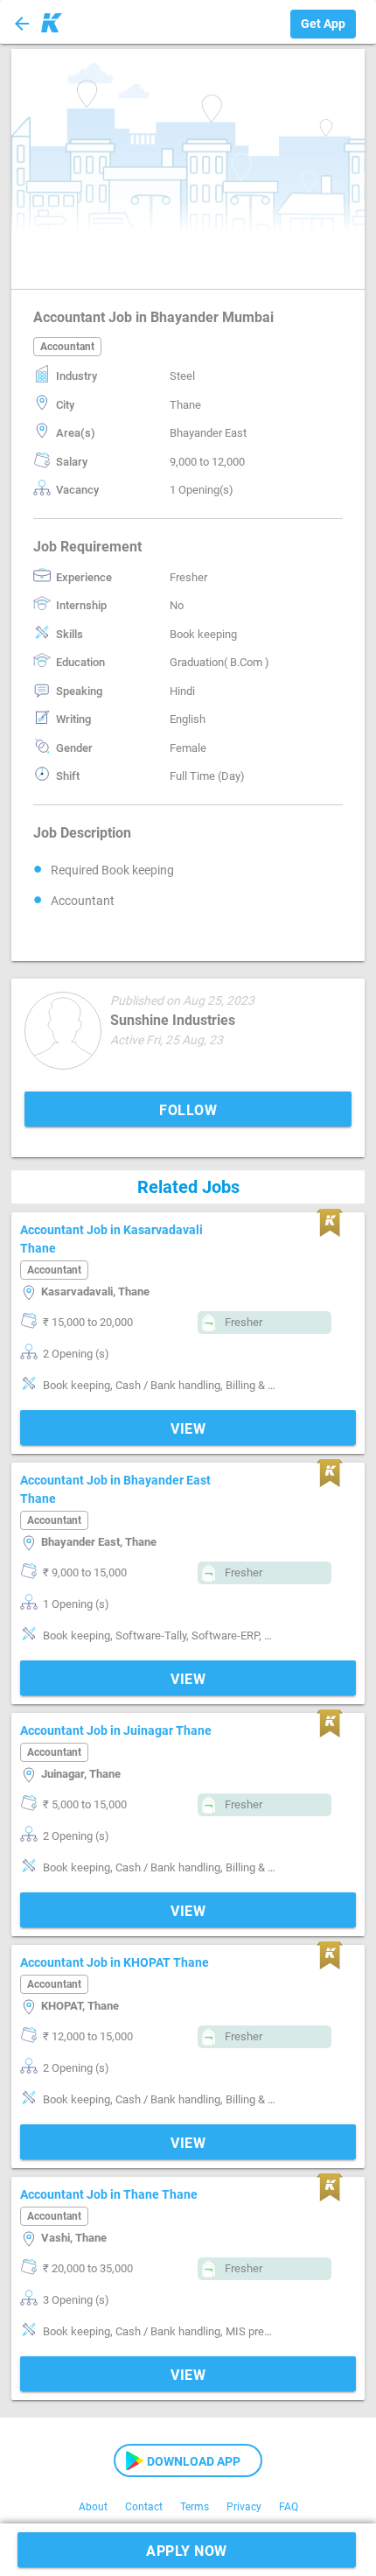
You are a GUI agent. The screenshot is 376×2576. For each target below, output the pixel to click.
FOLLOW (188, 1110)
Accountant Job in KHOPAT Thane (115, 1962)
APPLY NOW (187, 2551)
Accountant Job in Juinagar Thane (116, 1730)
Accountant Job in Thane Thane (109, 2194)
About (93, 2507)
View (188, 1429)
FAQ (289, 2507)
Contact (144, 2507)
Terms (195, 2507)
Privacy (244, 2507)
